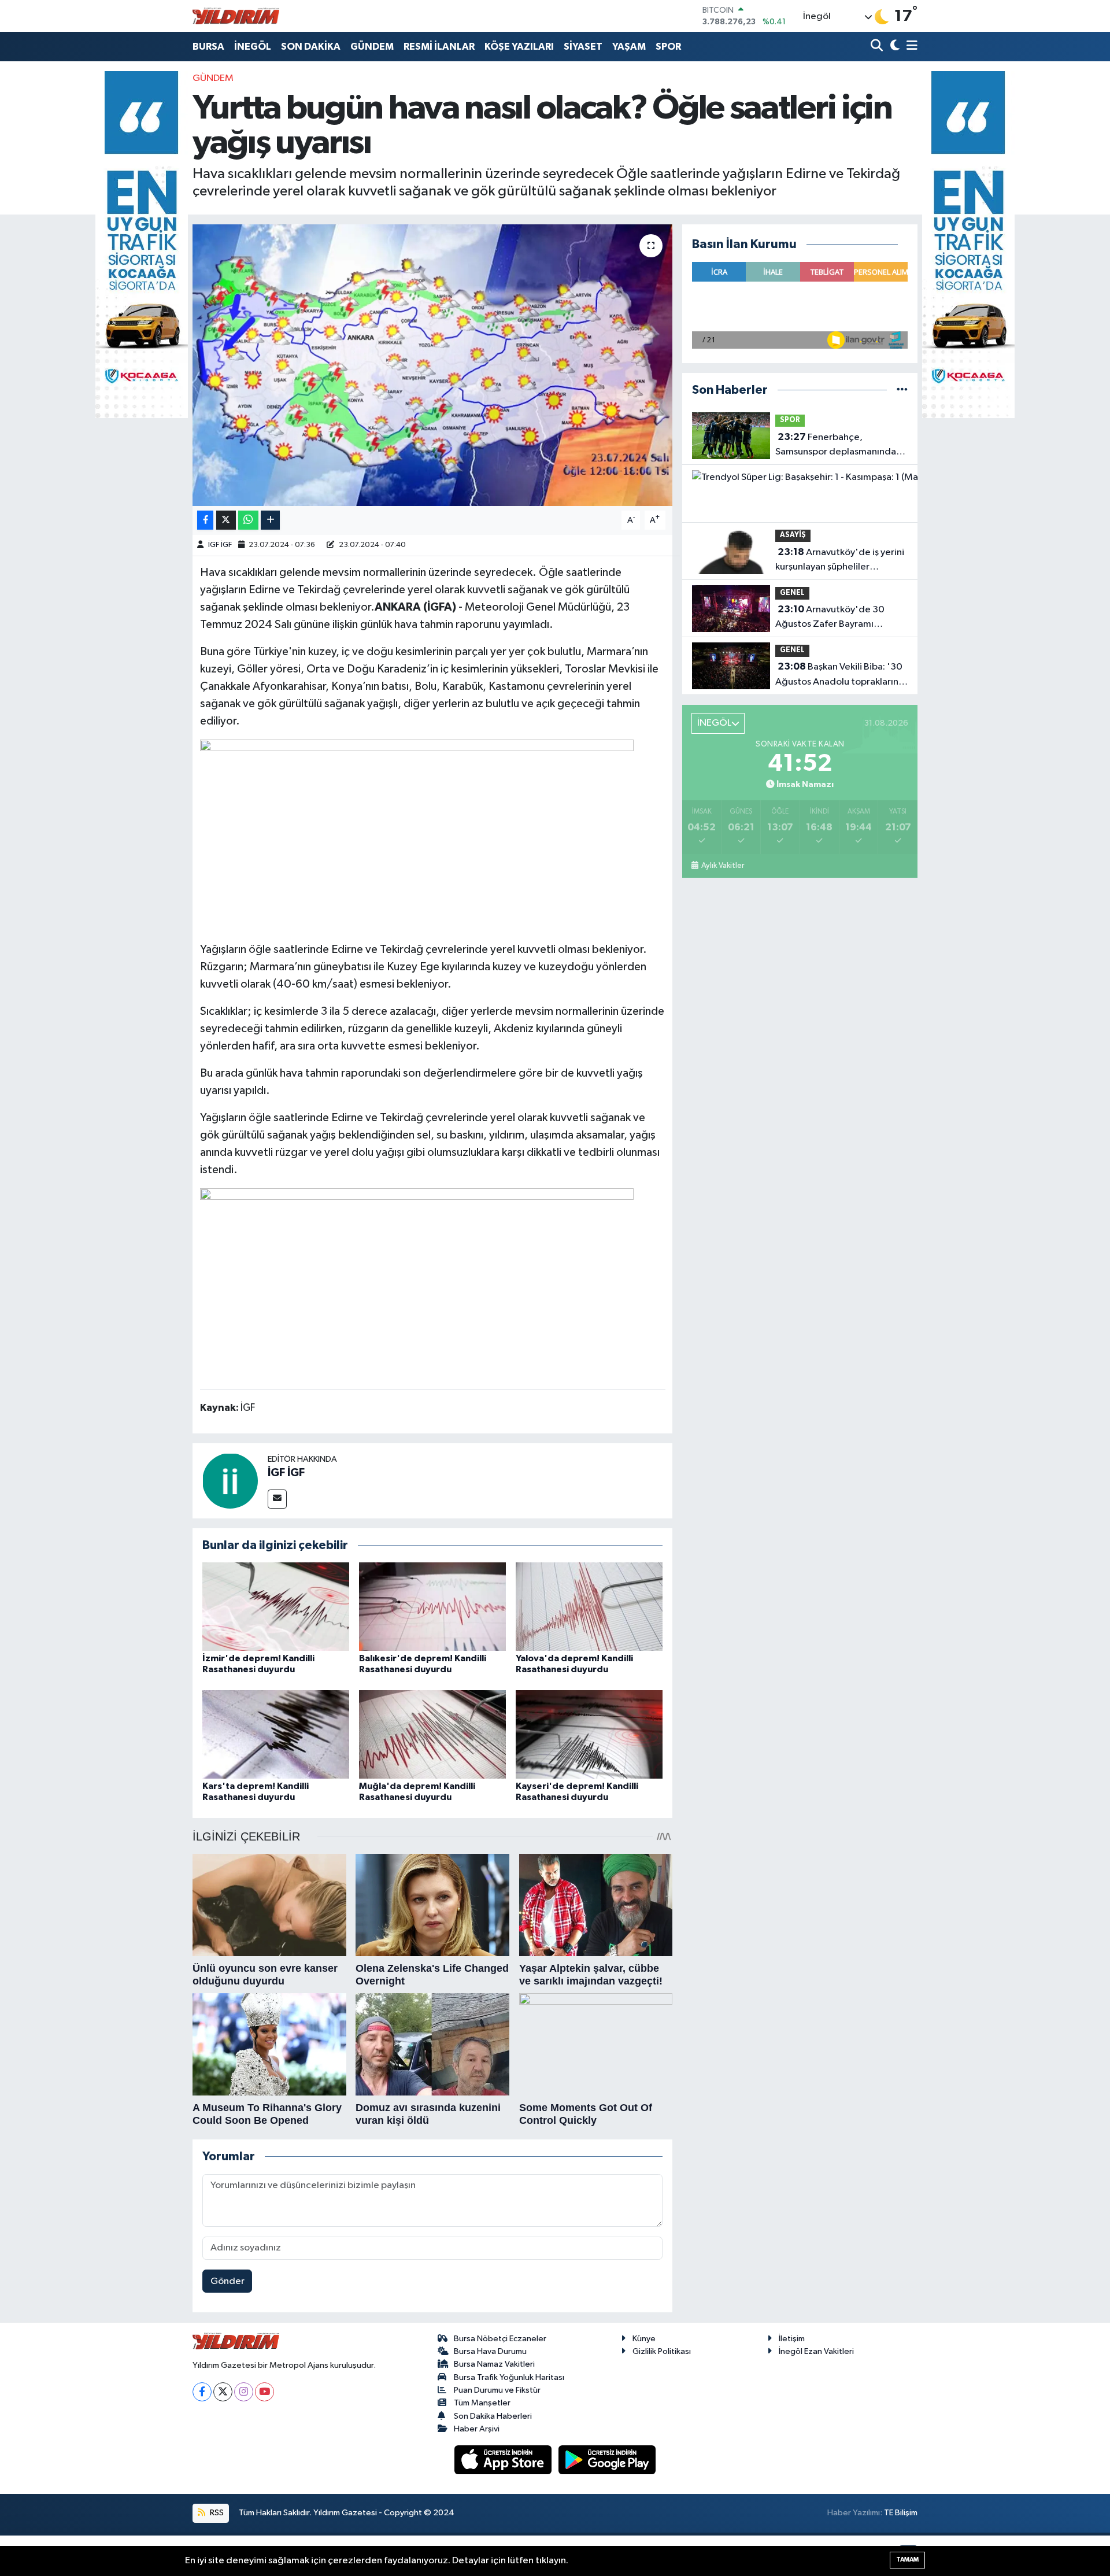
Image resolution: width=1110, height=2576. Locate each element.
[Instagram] (244, 2392)
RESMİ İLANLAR (439, 47)
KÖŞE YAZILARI (519, 47)
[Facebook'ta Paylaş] (205, 520)
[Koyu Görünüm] (893, 47)
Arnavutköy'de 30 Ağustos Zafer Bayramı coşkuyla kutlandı (830, 618)
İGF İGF (220, 545)
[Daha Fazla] (270, 520)
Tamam (907, 2560)
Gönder (227, 2281)
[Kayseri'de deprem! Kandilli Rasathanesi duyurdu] (589, 1734)
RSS (216, 2513)
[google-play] (607, 2459)
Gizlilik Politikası (662, 2351)
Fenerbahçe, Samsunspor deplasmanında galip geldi (836, 446)
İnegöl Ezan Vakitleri (816, 2351)
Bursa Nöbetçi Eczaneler (500, 2339)
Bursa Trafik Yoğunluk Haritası (509, 2377)
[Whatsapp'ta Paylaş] (248, 520)
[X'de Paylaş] (226, 520)
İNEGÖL (253, 47)
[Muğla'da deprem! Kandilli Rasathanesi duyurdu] (432, 1734)
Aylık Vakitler (722, 866)
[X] (223, 2392)
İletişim (792, 2339)
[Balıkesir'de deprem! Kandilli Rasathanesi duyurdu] (432, 1607)
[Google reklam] (142, 244)
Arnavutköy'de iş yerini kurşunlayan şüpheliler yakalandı (840, 561)
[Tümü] (902, 390)
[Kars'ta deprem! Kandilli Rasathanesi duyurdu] (276, 1734)
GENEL (792, 593)
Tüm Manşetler (482, 2403)
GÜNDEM (372, 47)
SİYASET (583, 47)
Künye (644, 2339)
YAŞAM (629, 47)
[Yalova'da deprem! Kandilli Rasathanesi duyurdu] (589, 1607)
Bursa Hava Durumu (490, 2351)
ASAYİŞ (793, 535)
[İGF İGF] (230, 1481)
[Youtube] (264, 2392)
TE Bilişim (901, 2513)
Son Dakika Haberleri (493, 2416)
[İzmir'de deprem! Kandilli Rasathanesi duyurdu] (276, 1607)
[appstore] (504, 2459)
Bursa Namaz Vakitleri (494, 2364)
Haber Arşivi (477, 2429)
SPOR (668, 47)
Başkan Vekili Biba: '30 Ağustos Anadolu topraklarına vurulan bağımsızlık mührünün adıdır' (839, 675)
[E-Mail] (277, 1499)
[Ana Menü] (910, 47)
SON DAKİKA (311, 47)
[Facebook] (202, 2392)
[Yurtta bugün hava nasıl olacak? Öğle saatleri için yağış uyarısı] (433, 365)
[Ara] (878, 47)
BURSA (208, 47)
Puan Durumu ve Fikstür (497, 2390)
